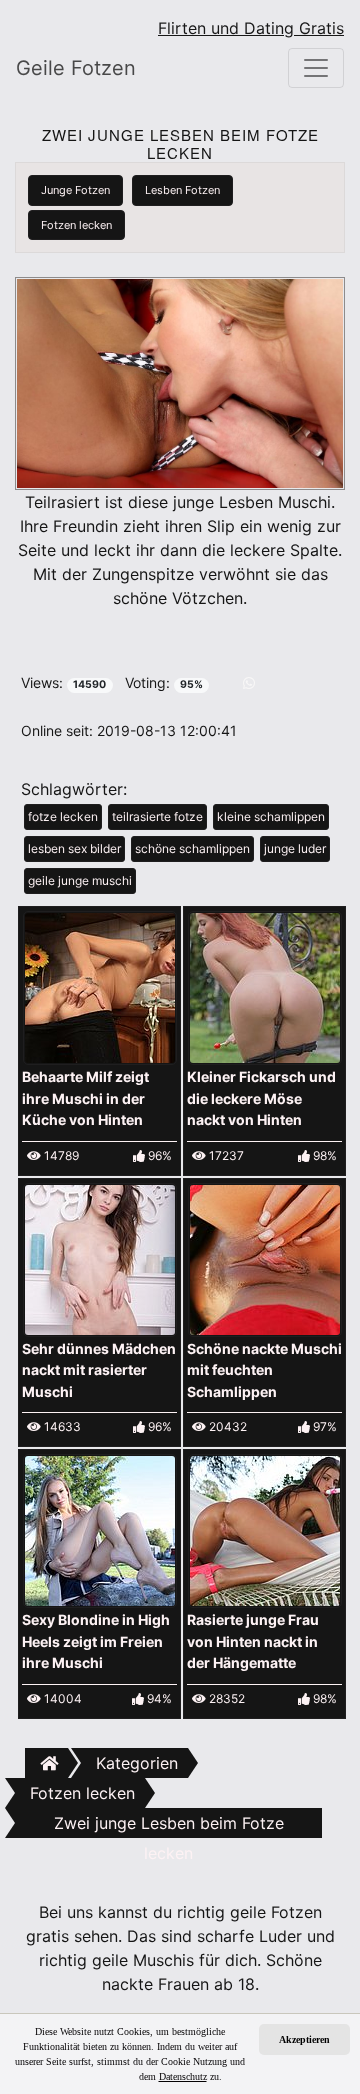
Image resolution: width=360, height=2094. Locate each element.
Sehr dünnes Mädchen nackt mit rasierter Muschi (99, 1370)
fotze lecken (63, 816)
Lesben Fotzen (182, 190)
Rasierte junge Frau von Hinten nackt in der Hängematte (253, 1641)
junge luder (295, 848)
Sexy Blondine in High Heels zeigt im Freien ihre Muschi (96, 1641)
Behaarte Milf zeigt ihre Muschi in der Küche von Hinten (85, 1098)
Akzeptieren (304, 2039)
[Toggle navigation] (316, 68)
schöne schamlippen (192, 848)
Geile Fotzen (76, 68)
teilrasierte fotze (157, 816)
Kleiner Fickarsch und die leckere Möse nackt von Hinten (261, 1098)
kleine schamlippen (271, 816)
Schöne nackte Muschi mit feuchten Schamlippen (264, 1370)
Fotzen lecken (76, 225)
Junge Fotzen (75, 190)
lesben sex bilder (74, 848)
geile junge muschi (80, 880)
